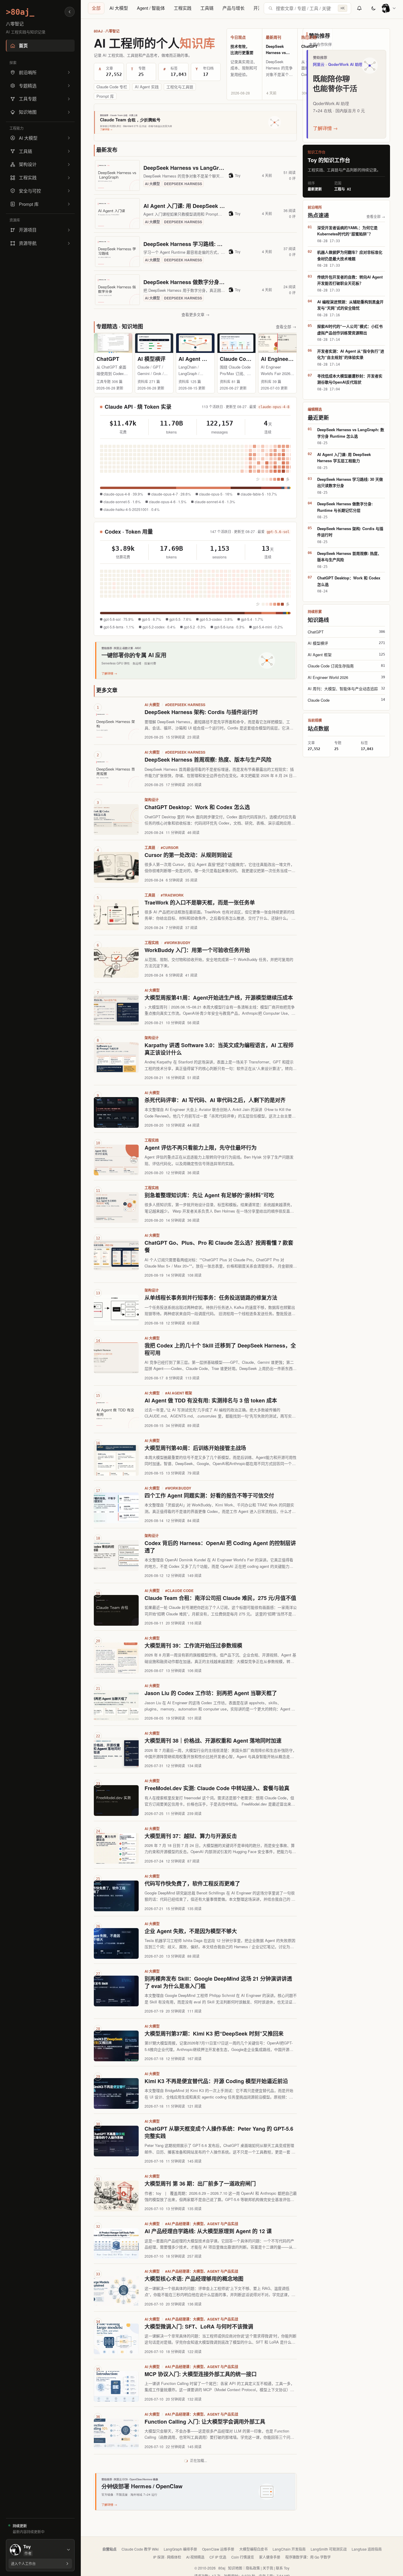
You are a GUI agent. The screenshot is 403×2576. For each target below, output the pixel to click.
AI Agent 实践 (147, 87)
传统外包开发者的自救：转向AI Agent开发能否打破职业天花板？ (350, 280)
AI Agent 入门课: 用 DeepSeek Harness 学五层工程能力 (211, 206)
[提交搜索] (271, 8)
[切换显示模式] (373, 8)
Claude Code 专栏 (112, 87)
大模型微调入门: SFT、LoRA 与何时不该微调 (199, 2326)
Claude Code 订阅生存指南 (253, 359)
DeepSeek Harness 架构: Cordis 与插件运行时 (201, 712)
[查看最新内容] (359, 8)
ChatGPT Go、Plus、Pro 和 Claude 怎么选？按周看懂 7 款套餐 (219, 1246)
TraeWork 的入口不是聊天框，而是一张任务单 (200, 902)
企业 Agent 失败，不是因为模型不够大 (191, 1931)
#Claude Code (179, 1591)
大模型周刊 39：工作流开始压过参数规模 (193, 1645)
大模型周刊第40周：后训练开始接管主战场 (195, 1448)
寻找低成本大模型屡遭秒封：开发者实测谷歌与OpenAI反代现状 (350, 379)
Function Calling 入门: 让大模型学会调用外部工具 (205, 2422)
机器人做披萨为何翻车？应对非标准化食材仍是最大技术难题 (350, 255)
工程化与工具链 (180, 87)
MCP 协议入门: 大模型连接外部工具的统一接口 (201, 2374)
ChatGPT (309, 46)
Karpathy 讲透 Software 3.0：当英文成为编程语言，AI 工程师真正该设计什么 (219, 1049)
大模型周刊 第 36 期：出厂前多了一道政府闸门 (200, 2184)
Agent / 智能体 (151, 8)
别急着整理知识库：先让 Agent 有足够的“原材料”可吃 (209, 1195)
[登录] (389, 8)
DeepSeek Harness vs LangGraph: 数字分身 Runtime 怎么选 (218, 168)
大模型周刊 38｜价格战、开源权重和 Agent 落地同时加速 (213, 1741)
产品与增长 (234, 8)
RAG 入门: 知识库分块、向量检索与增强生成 (198, 2517)
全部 (96, 8)
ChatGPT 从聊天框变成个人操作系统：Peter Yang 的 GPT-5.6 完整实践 (219, 2132)
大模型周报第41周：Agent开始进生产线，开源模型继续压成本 (219, 998)
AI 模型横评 (151, 359)
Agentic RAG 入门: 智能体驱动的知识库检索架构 (203, 2469)
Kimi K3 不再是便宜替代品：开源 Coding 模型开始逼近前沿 (216, 2081)
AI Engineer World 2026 (290, 359)
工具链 (207, 8)
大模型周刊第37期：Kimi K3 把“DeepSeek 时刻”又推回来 (214, 2034)
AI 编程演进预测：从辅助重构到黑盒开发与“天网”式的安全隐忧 (350, 305)
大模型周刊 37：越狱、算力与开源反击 (191, 1836)
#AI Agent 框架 (179, 1393)
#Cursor (170, 848)
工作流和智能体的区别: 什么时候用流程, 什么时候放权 (209, 2564)
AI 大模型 (119, 8)
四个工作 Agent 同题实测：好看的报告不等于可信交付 (209, 1495)
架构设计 (152, 800)
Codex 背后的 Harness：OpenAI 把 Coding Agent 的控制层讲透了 (220, 1547)
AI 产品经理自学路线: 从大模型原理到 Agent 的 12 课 (208, 2231)
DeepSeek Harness (183, 184)
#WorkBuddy (177, 943)
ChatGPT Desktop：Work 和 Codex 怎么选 (197, 807)
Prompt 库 (105, 96)
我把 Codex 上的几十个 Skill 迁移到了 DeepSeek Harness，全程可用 (220, 1349)
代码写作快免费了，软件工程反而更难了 (192, 1883)
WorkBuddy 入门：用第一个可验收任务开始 (197, 950)
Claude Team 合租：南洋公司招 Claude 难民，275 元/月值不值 (220, 1598)
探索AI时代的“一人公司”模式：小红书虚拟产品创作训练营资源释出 (350, 329)
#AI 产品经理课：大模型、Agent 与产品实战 (202, 2224)
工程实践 (183, 8)
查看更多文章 (195, 314)
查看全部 (286, 326)
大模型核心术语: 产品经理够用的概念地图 (194, 2279)
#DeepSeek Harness (185, 705)
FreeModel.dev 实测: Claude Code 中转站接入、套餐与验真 (217, 1788)
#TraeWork (172, 895)
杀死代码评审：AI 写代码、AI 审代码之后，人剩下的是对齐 (215, 1100)
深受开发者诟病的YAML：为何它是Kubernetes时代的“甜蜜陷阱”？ (347, 231)
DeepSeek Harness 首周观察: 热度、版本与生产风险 (208, 760)
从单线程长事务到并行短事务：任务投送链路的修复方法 (211, 1298)
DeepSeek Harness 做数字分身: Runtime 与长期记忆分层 (213, 282)
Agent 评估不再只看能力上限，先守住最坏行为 (201, 1148)
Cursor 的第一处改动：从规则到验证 (189, 855)
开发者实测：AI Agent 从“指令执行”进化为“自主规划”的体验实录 (351, 354)
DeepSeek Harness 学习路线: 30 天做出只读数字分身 (208, 244)
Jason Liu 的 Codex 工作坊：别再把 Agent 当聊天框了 (211, 1693)
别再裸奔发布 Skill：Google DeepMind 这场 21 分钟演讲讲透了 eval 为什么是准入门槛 (218, 1982)
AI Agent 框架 (195, 359)
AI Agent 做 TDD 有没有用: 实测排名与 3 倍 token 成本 (211, 1400)
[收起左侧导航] (70, 12)
